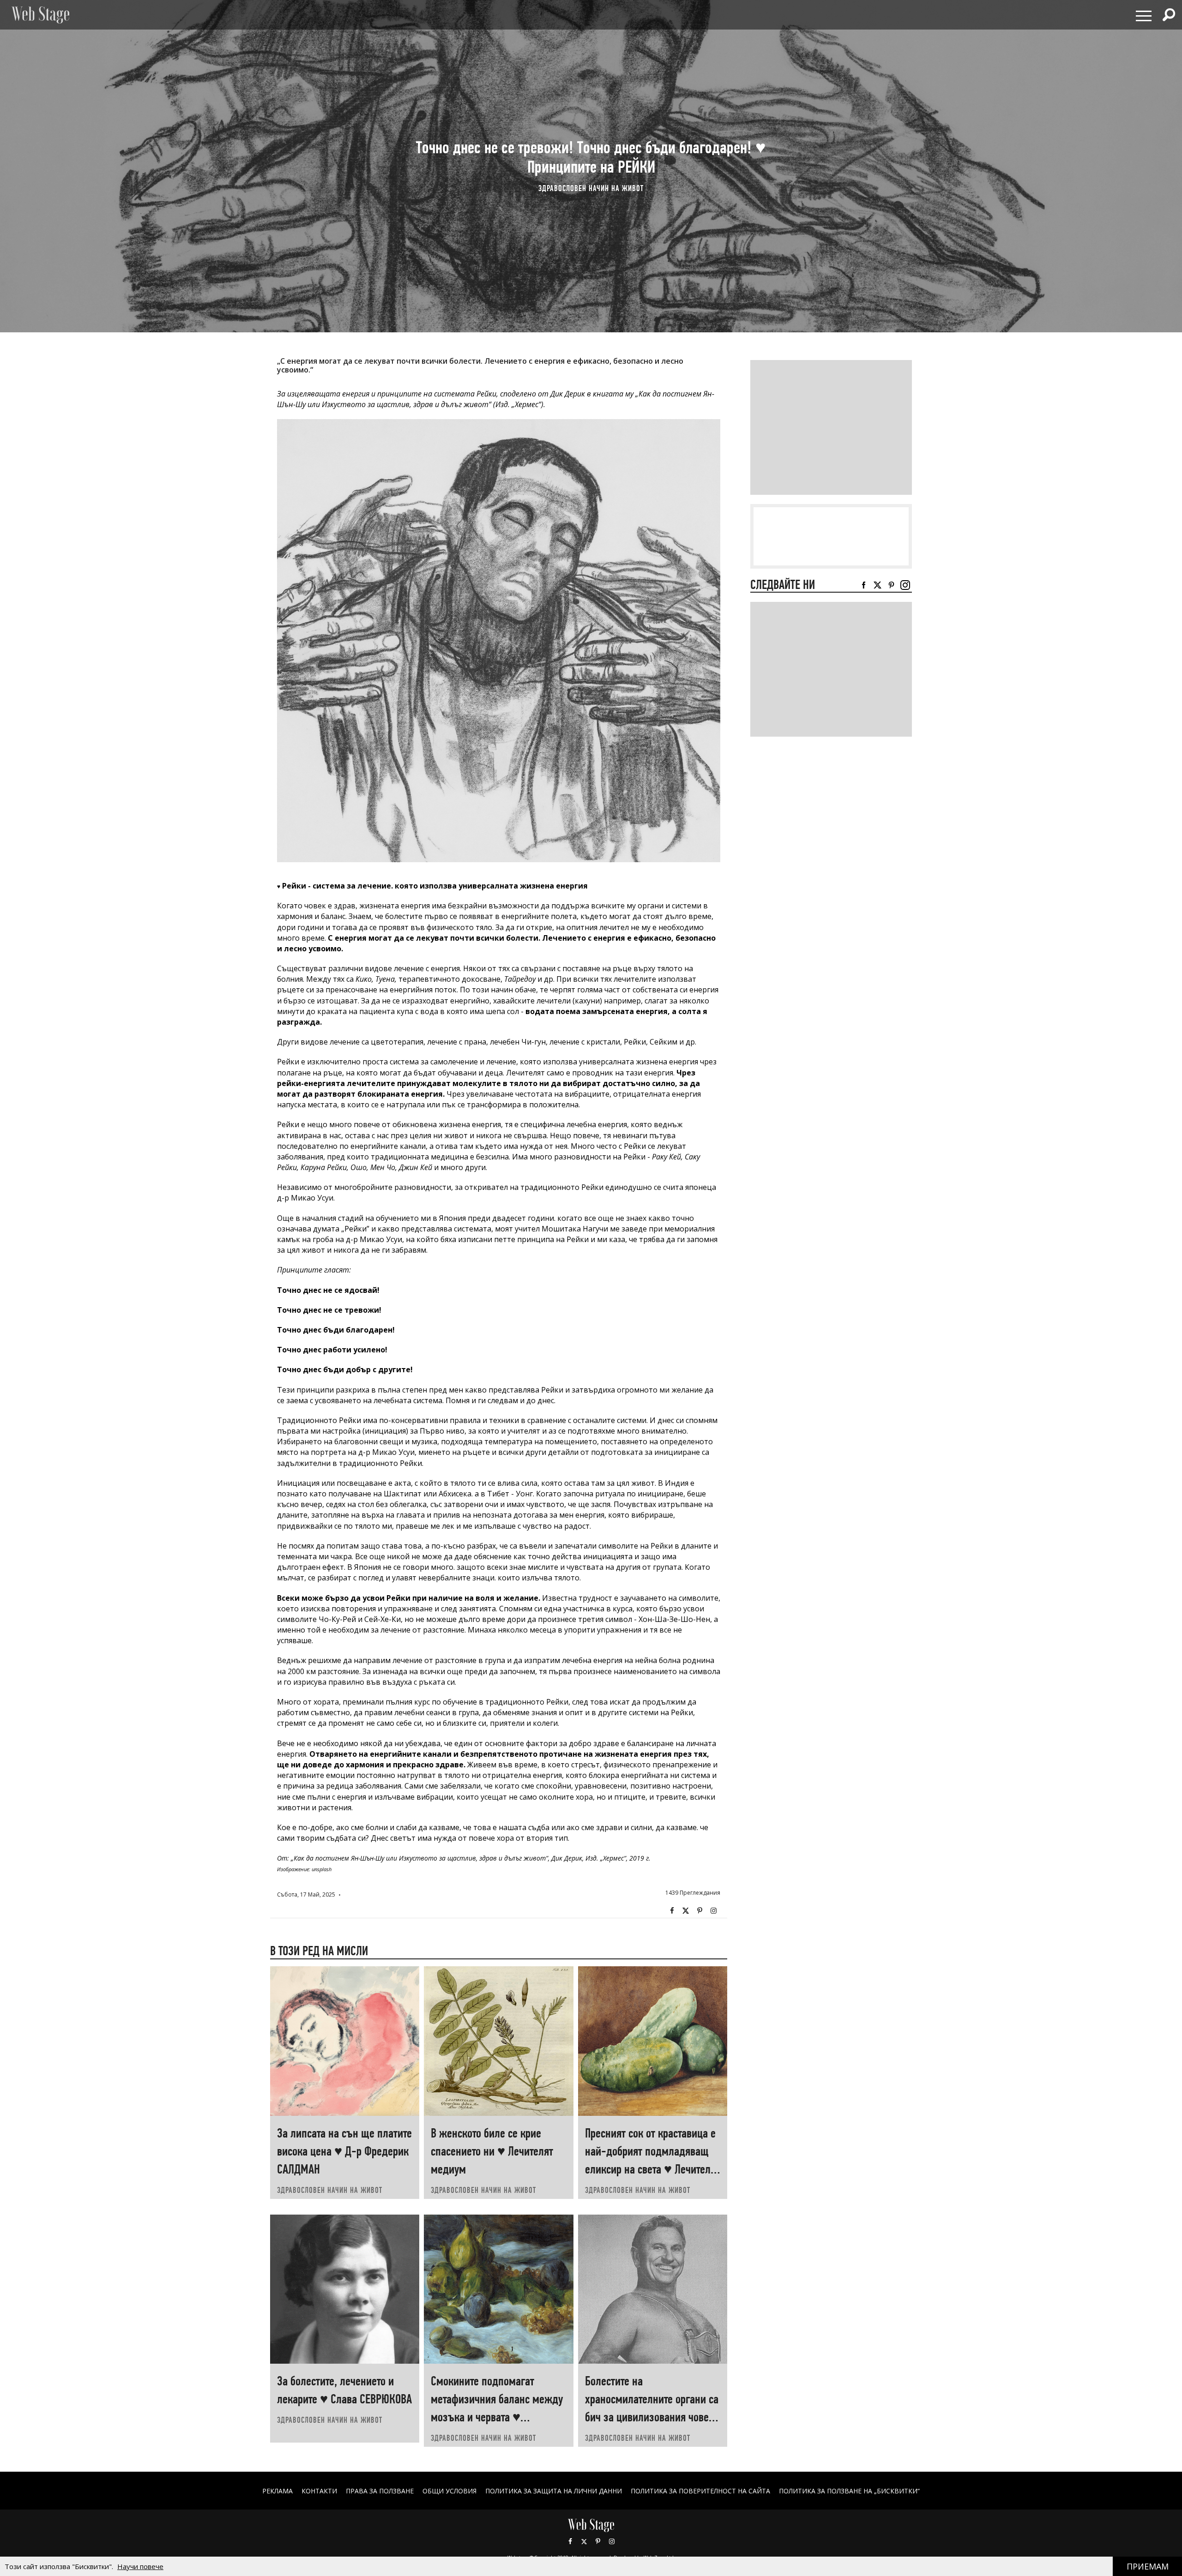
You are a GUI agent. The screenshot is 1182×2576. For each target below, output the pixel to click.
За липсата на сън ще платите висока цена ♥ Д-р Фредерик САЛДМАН (344, 2151)
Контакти (319, 2491)
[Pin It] (700, 1911)
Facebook (672, 1911)
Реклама (277, 2491)
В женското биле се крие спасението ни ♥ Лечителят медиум (492, 2151)
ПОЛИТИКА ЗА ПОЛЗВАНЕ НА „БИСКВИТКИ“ (849, 2491)
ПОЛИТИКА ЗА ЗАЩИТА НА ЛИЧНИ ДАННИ (554, 2491)
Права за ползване (380, 2491)
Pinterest (598, 2541)
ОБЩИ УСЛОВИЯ (449, 2491)
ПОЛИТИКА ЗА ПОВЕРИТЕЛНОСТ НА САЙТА (700, 2491)
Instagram (713, 1911)
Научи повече (140, 2566)
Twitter (686, 1911)
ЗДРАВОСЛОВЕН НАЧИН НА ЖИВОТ (591, 188)
